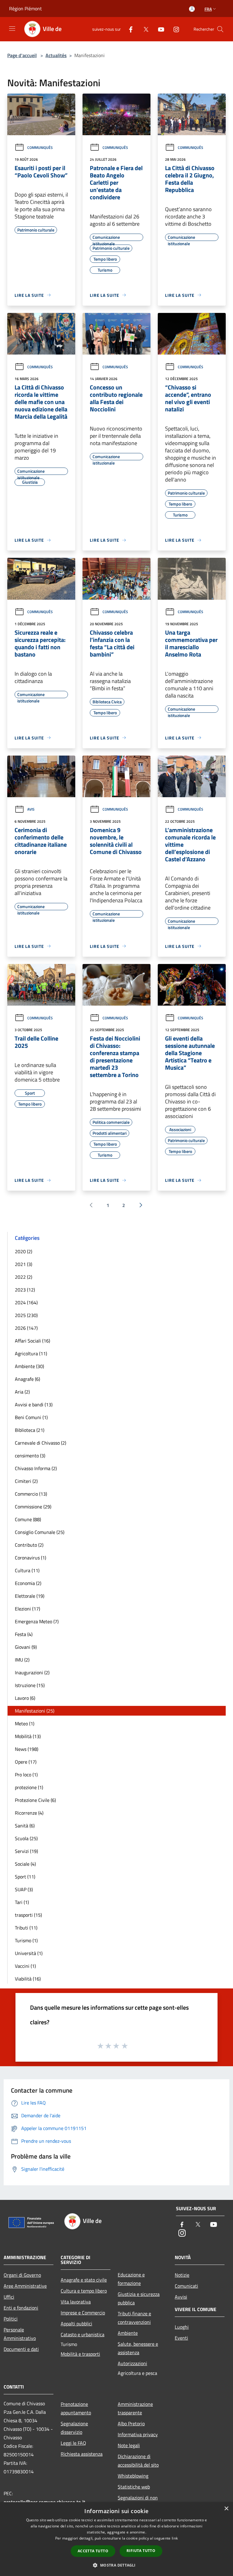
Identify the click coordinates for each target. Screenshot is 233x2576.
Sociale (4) (25, 1864)
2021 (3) (24, 1264)
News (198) (27, 1749)
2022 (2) (24, 1277)
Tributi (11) (26, 1928)
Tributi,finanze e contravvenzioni (134, 2318)
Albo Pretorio (131, 2423)
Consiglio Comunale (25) (40, 1532)
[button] (116, 2565)
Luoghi (182, 2327)
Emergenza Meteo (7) (37, 1621)
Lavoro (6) (25, 1698)
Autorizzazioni (132, 2363)
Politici (11, 2319)
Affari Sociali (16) (32, 1341)
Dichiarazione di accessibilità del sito (138, 2461)
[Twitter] (144, 29)
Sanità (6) (25, 1826)
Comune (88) (28, 1519)
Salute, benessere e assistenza (138, 2348)
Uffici (9, 2297)
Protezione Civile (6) (35, 1800)
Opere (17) (26, 1762)
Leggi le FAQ (73, 2443)
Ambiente (128, 2333)
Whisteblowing (133, 2476)
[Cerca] (220, 29)
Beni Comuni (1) (31, 1417)
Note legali (129, 2445)
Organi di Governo (22, 2275)
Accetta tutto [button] (93, 2551)
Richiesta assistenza (82, 2454)
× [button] (226, 2509)
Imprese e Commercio (83, 2313)
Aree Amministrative (25, 2286)
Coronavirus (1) (30, 1558)
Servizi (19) (26, 1851)
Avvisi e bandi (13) (34, 1405)
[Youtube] (159, 29)
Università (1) (29, 1953)
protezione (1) (29, 1787)
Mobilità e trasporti (80, 2354)
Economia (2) (28, 1583)
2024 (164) (26, 1302)
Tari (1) (22, 1902)
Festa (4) (24, 1634)
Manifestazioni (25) (35, 1711)
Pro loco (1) (26, 1775)
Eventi (181, 2338)
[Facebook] (128, 29)
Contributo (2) (29, 1545)
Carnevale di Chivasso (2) (41, 1443)
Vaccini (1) (25, 1966)
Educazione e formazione (131, 2279)
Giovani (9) (26, 1647)
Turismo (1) (26, 1940)
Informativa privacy (138, 2434)
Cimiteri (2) (26, 1481)
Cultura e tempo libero (84, 2291)
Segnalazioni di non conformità (138, 2502)
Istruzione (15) (30, 1685)
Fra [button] (208, 9)
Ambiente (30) (29, 1366)
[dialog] (116, 2539)
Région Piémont (25, 9)
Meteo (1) (25, 1724)
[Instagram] (174, 29)
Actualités (56, 55)
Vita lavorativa (76, 2302)
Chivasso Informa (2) (36, 1468)
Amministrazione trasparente (135, 2408)
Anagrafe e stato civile (84, 2280)
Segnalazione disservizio (74, 2428)
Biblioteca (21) (30, 1430)
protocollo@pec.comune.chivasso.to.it (44, 2502)
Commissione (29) (33, 1507)
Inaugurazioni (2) (32, 1672)
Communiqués (40, 147)
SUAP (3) (24, 1889)
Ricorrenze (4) (29, 1813)
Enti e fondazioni (21, 2308)
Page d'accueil (22, 55)
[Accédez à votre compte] (192, 9)
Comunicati (186, 2286)
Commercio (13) (31, 1494)
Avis (31, 809)
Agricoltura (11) (31, 1353)
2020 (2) (24, 1251)
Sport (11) (25, 1877)
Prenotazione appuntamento (76, 2408)
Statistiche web (134, 2487)
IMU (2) (22, 1660)
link (175, 2538)
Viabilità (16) (28, 1979)
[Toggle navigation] (12, 29)
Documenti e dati (21, 2349)
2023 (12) (25, 1290)
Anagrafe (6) (27, 1379)
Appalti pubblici (76, 2324)
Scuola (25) (26, 1838)
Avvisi (181, 2297)
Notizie (182, 2275)
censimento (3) (30, 1456)
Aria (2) (22, 1392)
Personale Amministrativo (20, 2334)
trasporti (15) (28, 1915)
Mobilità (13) (28, 1736)
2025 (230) (26, 1315)
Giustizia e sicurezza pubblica (139, 2298)
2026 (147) (26, 1328)
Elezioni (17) (27, 1609)
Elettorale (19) (30, 1596)
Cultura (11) (27, 1570)
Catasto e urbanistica (83, 2334)
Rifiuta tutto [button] (141, 2551)
